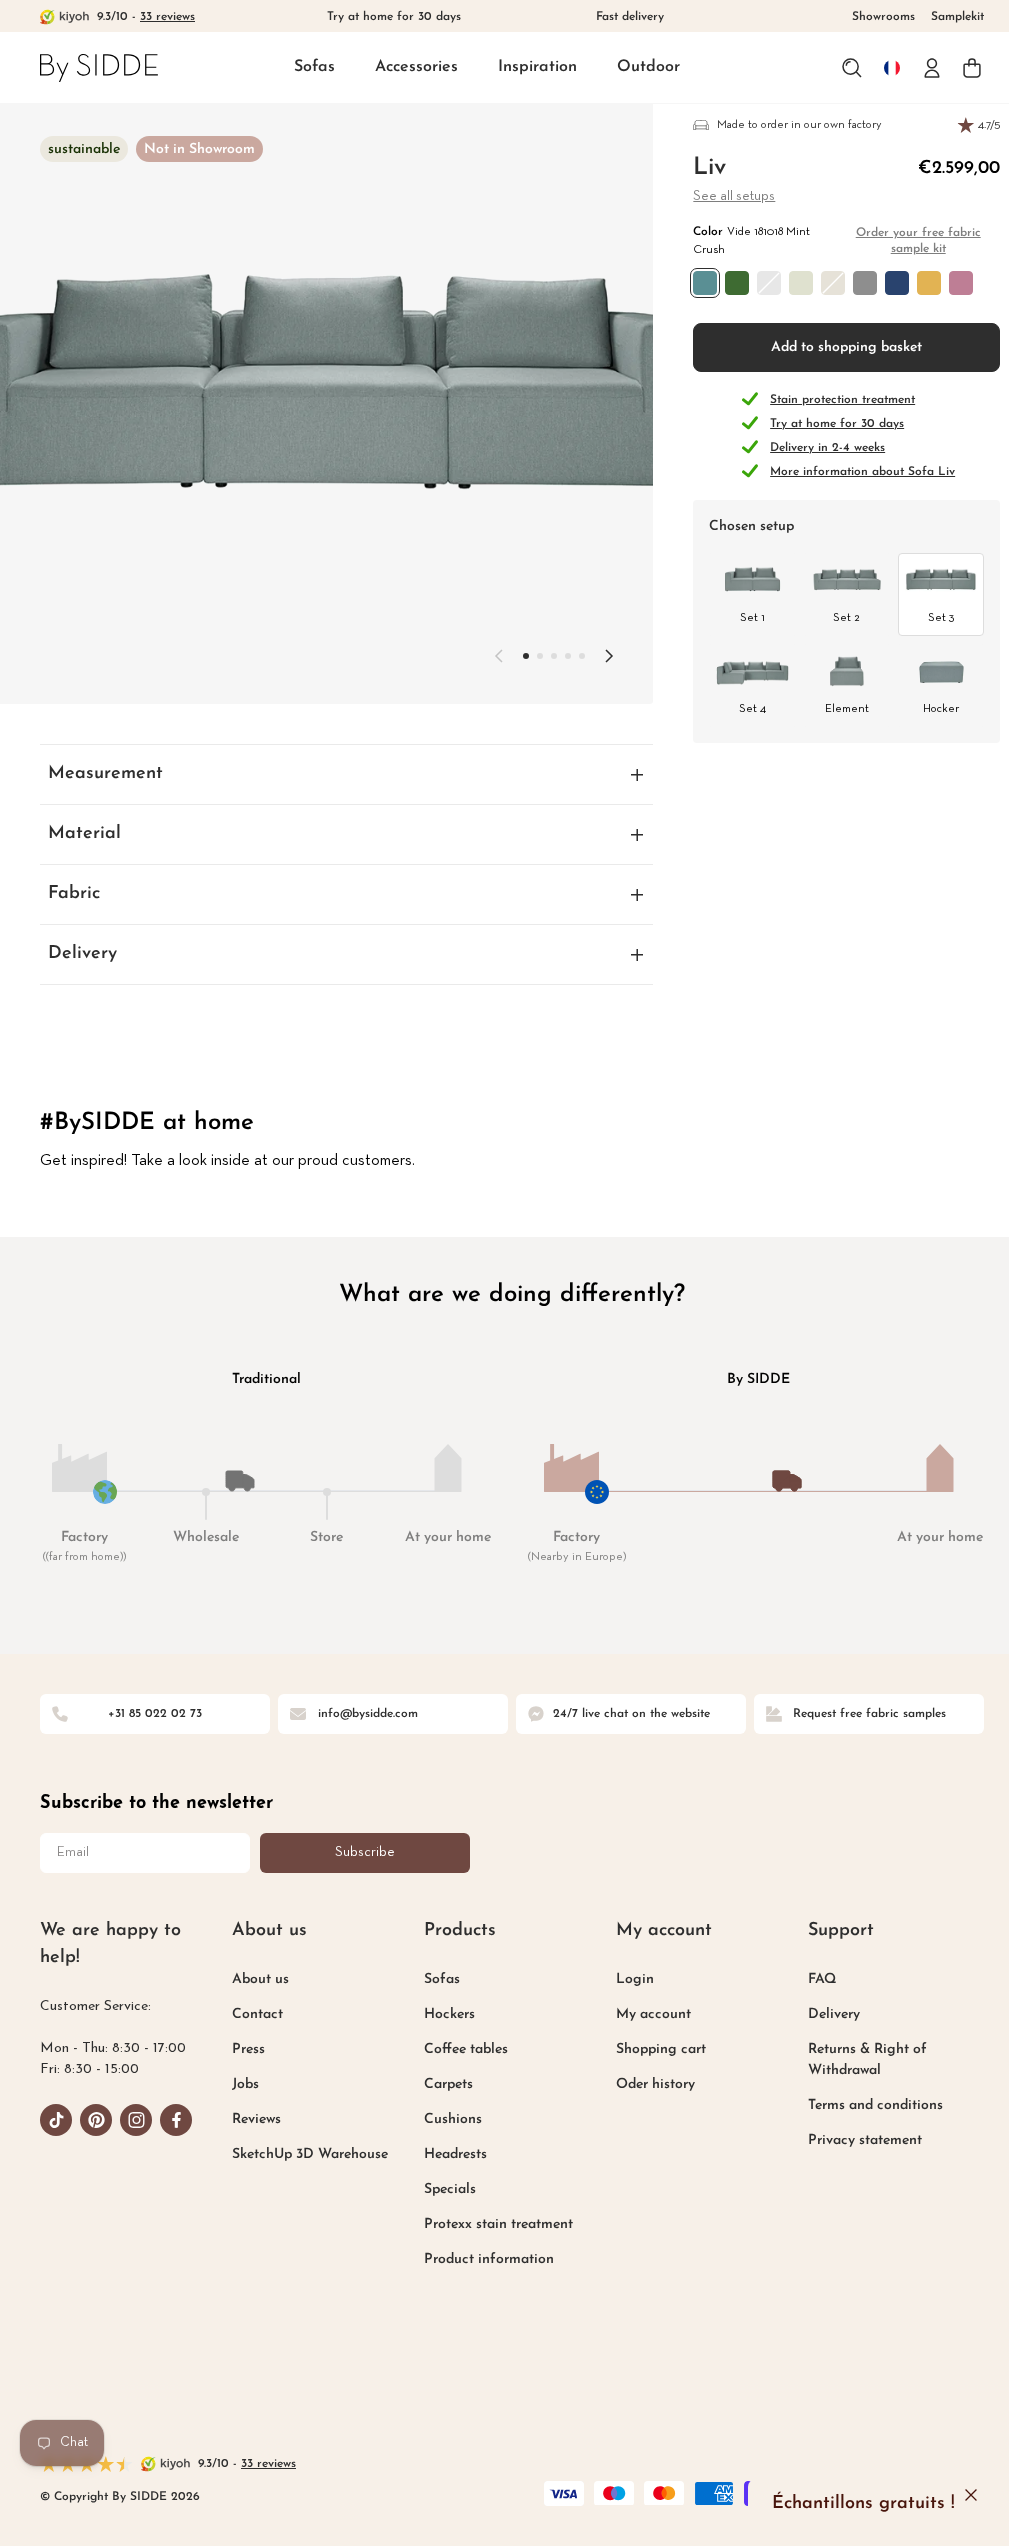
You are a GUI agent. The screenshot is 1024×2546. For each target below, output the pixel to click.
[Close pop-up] (971, 2495)
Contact (254, 2012)
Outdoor (648, 67)
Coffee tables (460, 2047)
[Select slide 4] (582, 656)
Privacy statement (853, 2138)
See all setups (734, 196)
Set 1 (752, 618)
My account (644, 2012)
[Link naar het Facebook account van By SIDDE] (176, 2118)
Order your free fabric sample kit (918, 241)
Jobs (242, 2082)
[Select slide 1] (540, 656)
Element (847, 709)
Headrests (449, 2152)
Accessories (416, 67)
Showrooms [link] (883, 17)
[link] (99, 67)
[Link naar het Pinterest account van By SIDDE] (96, 2118)
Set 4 (752, 709)
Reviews (253, 2117)
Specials (444, 2187)
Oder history (646, 2082)
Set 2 (846, 618)
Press (245, 2047)
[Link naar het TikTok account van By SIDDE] (56, 2118)
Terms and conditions (863, 2103)
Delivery (822, 2012)
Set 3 (941, 618)
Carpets (442, 2082)
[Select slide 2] (554, 656)
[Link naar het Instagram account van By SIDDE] (136, 2118)
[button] (314, 68)
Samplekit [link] (957, 17)
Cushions (447, 2117)
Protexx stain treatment (492, 2222)
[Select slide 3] (568, 656)
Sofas (314, 67)
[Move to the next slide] (609, 656)
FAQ (810, 1977)
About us (257, 1977)
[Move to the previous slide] (499, 656)
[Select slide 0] (526, 656)
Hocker (941, 709)
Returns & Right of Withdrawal (855, 2058)
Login (626, 1977)
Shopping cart (652, 2047)
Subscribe (365, 1850)
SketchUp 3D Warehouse (307, 2152)
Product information (483, 2257)
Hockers (443, 2012)
